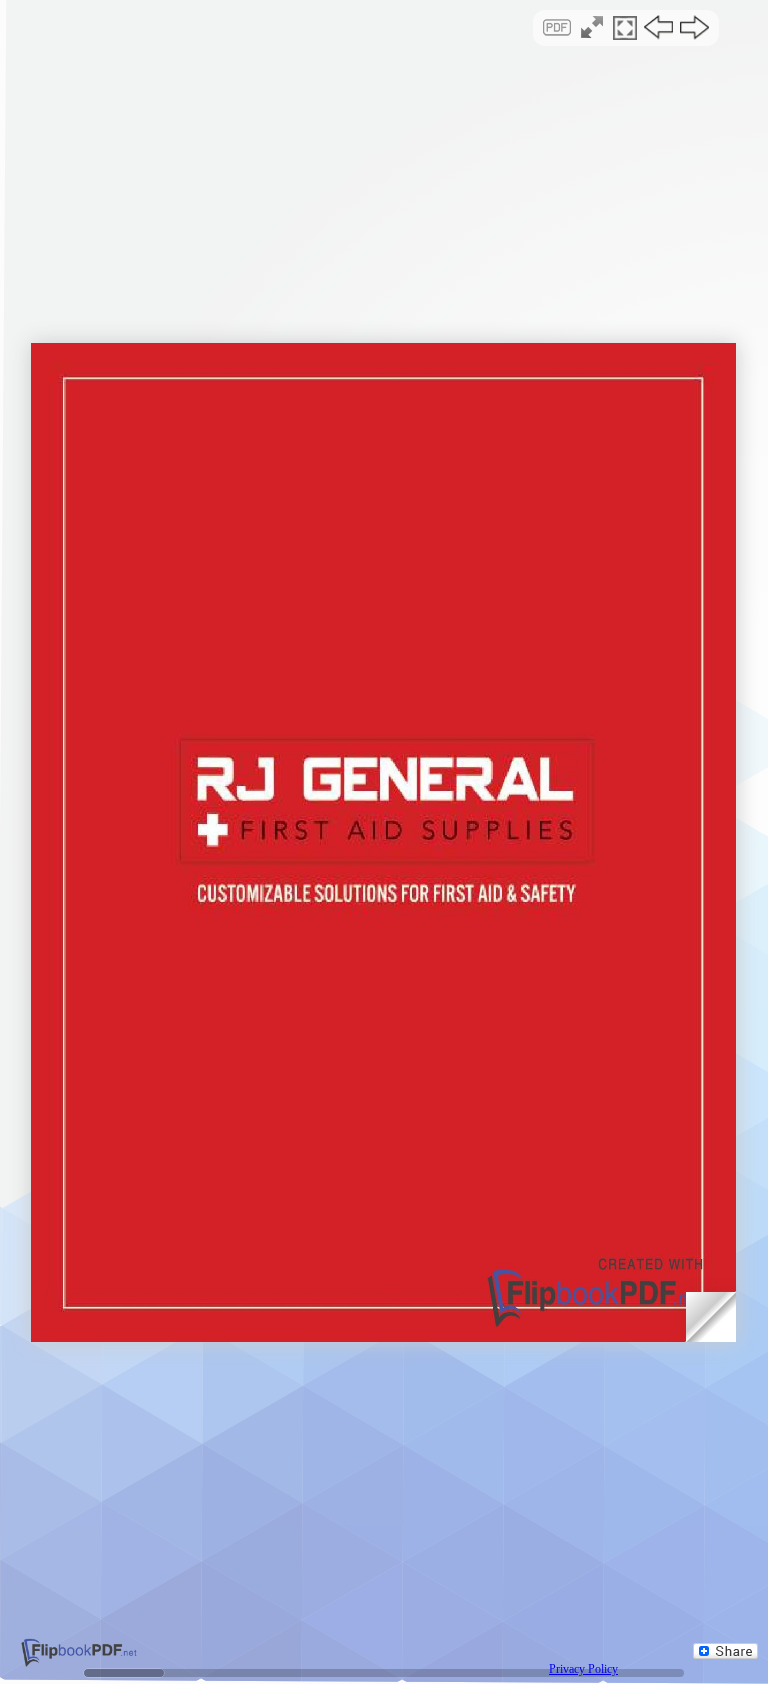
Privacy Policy (583, 1669)
